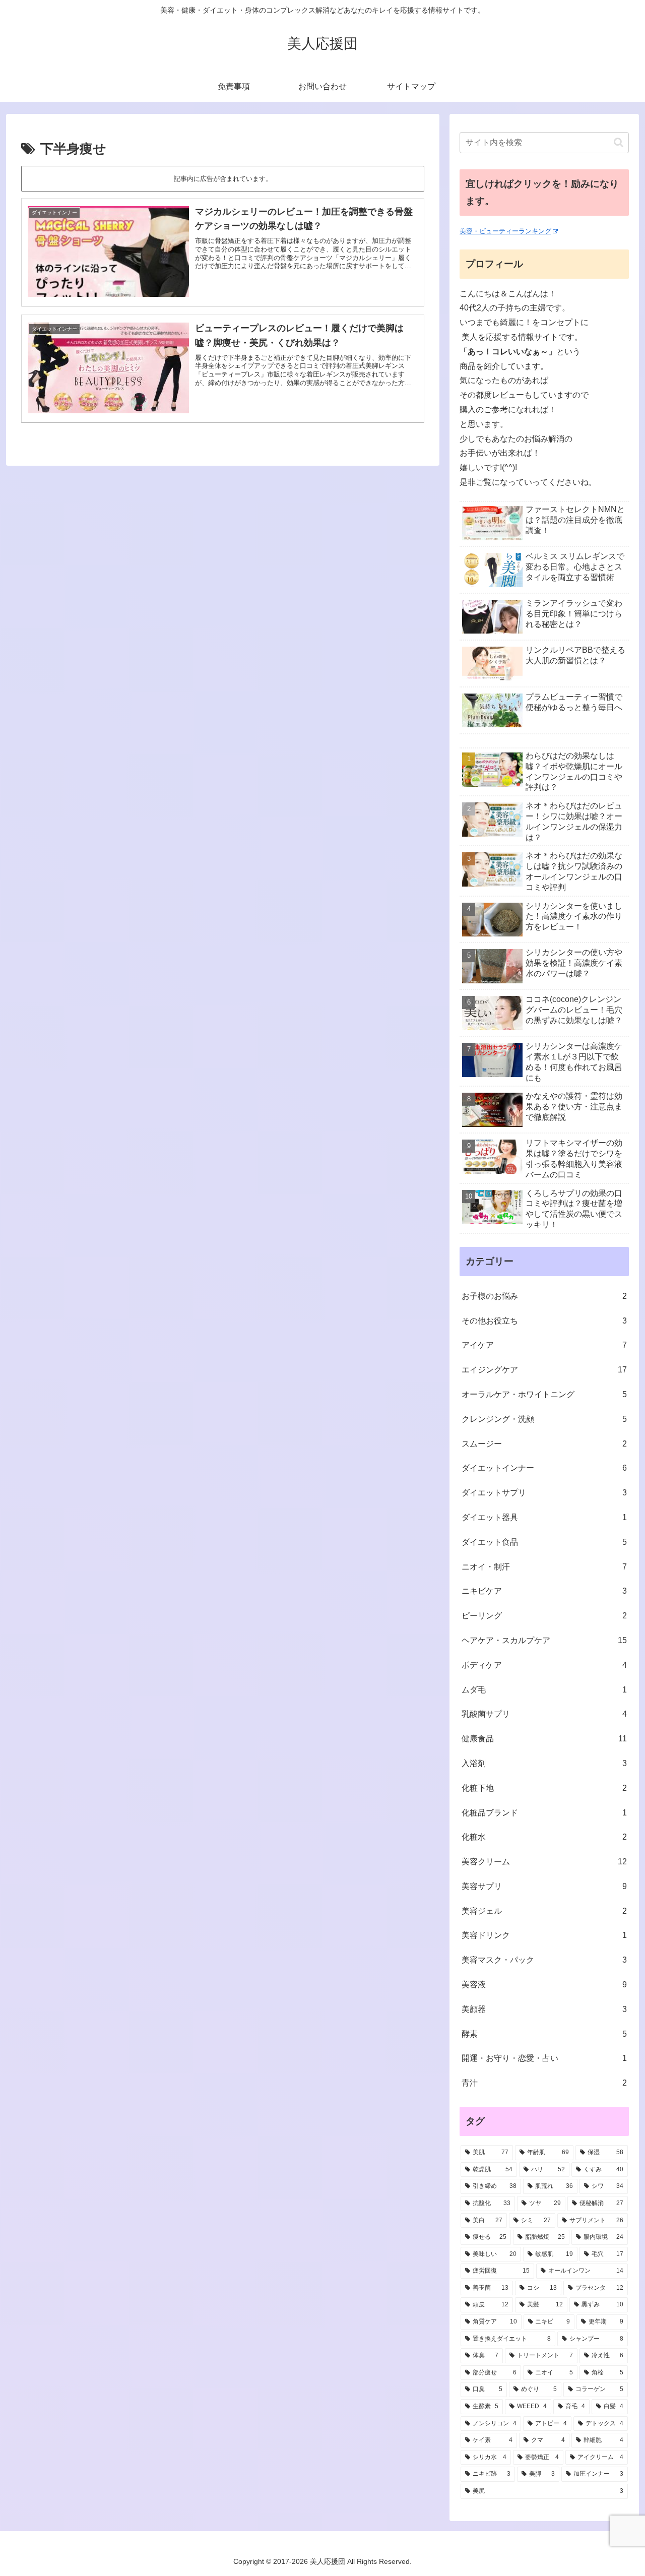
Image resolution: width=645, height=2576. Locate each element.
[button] (619, 142)
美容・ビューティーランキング (505, 231)
